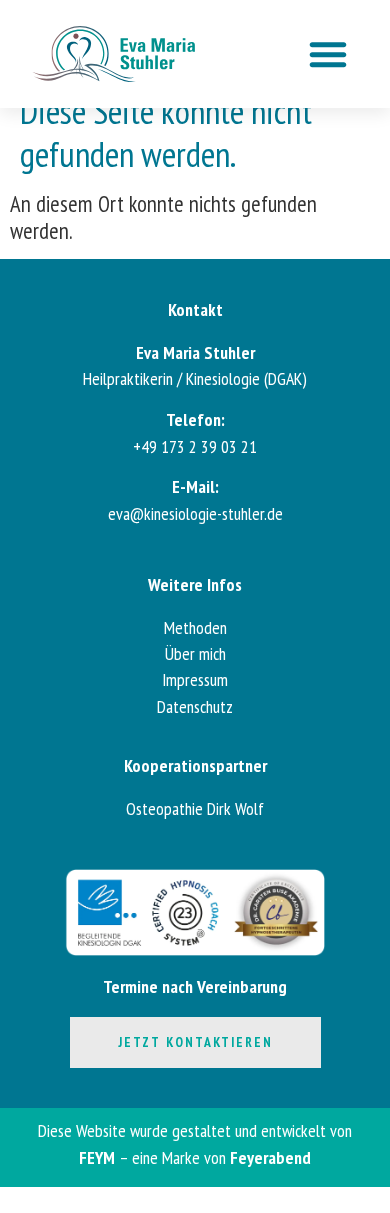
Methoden (195, 627)
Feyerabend (270, 1157)
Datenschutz (195, 706)
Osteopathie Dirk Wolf (195, 808)
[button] (328, 54)
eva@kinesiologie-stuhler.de (195, 513)
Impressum (195, 679)
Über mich (195, 653)
